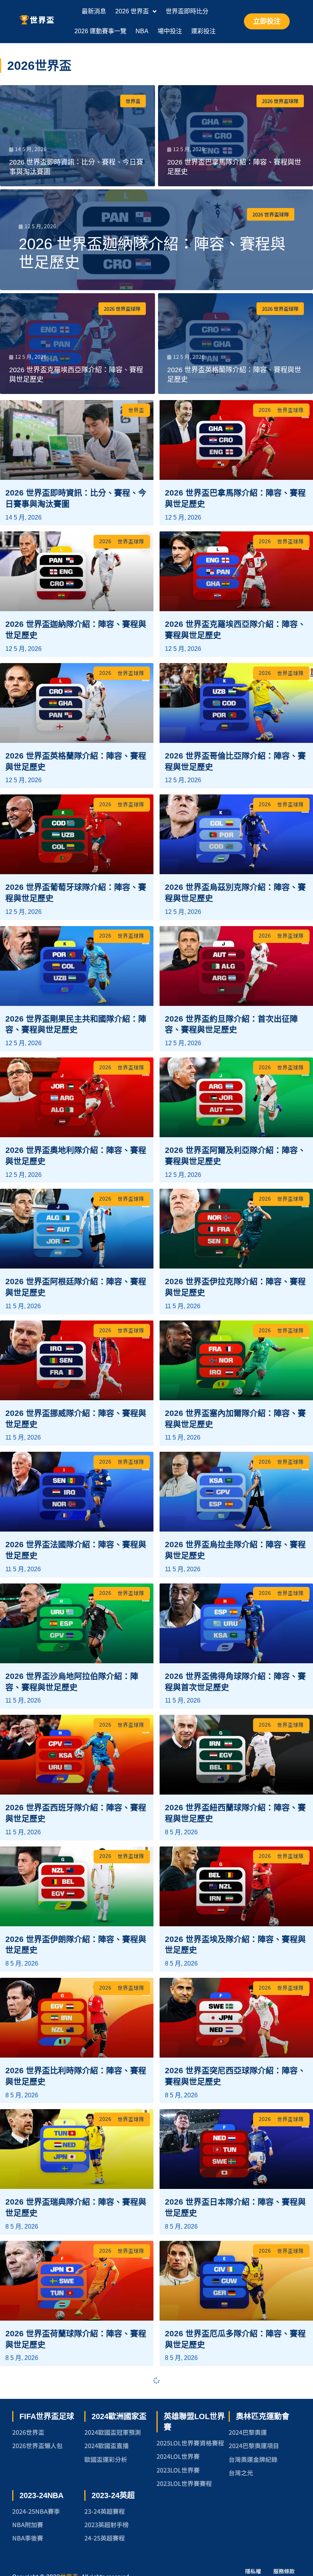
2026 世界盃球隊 (280, 101)
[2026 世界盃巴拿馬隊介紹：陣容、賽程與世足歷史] (236, 136)
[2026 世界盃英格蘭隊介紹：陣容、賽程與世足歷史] (236, 344)
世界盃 (133, 101)
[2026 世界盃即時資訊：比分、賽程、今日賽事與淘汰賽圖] (77, 136)
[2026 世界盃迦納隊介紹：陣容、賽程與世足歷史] (156, 240)
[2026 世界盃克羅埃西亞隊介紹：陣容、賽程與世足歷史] (77, 344)
